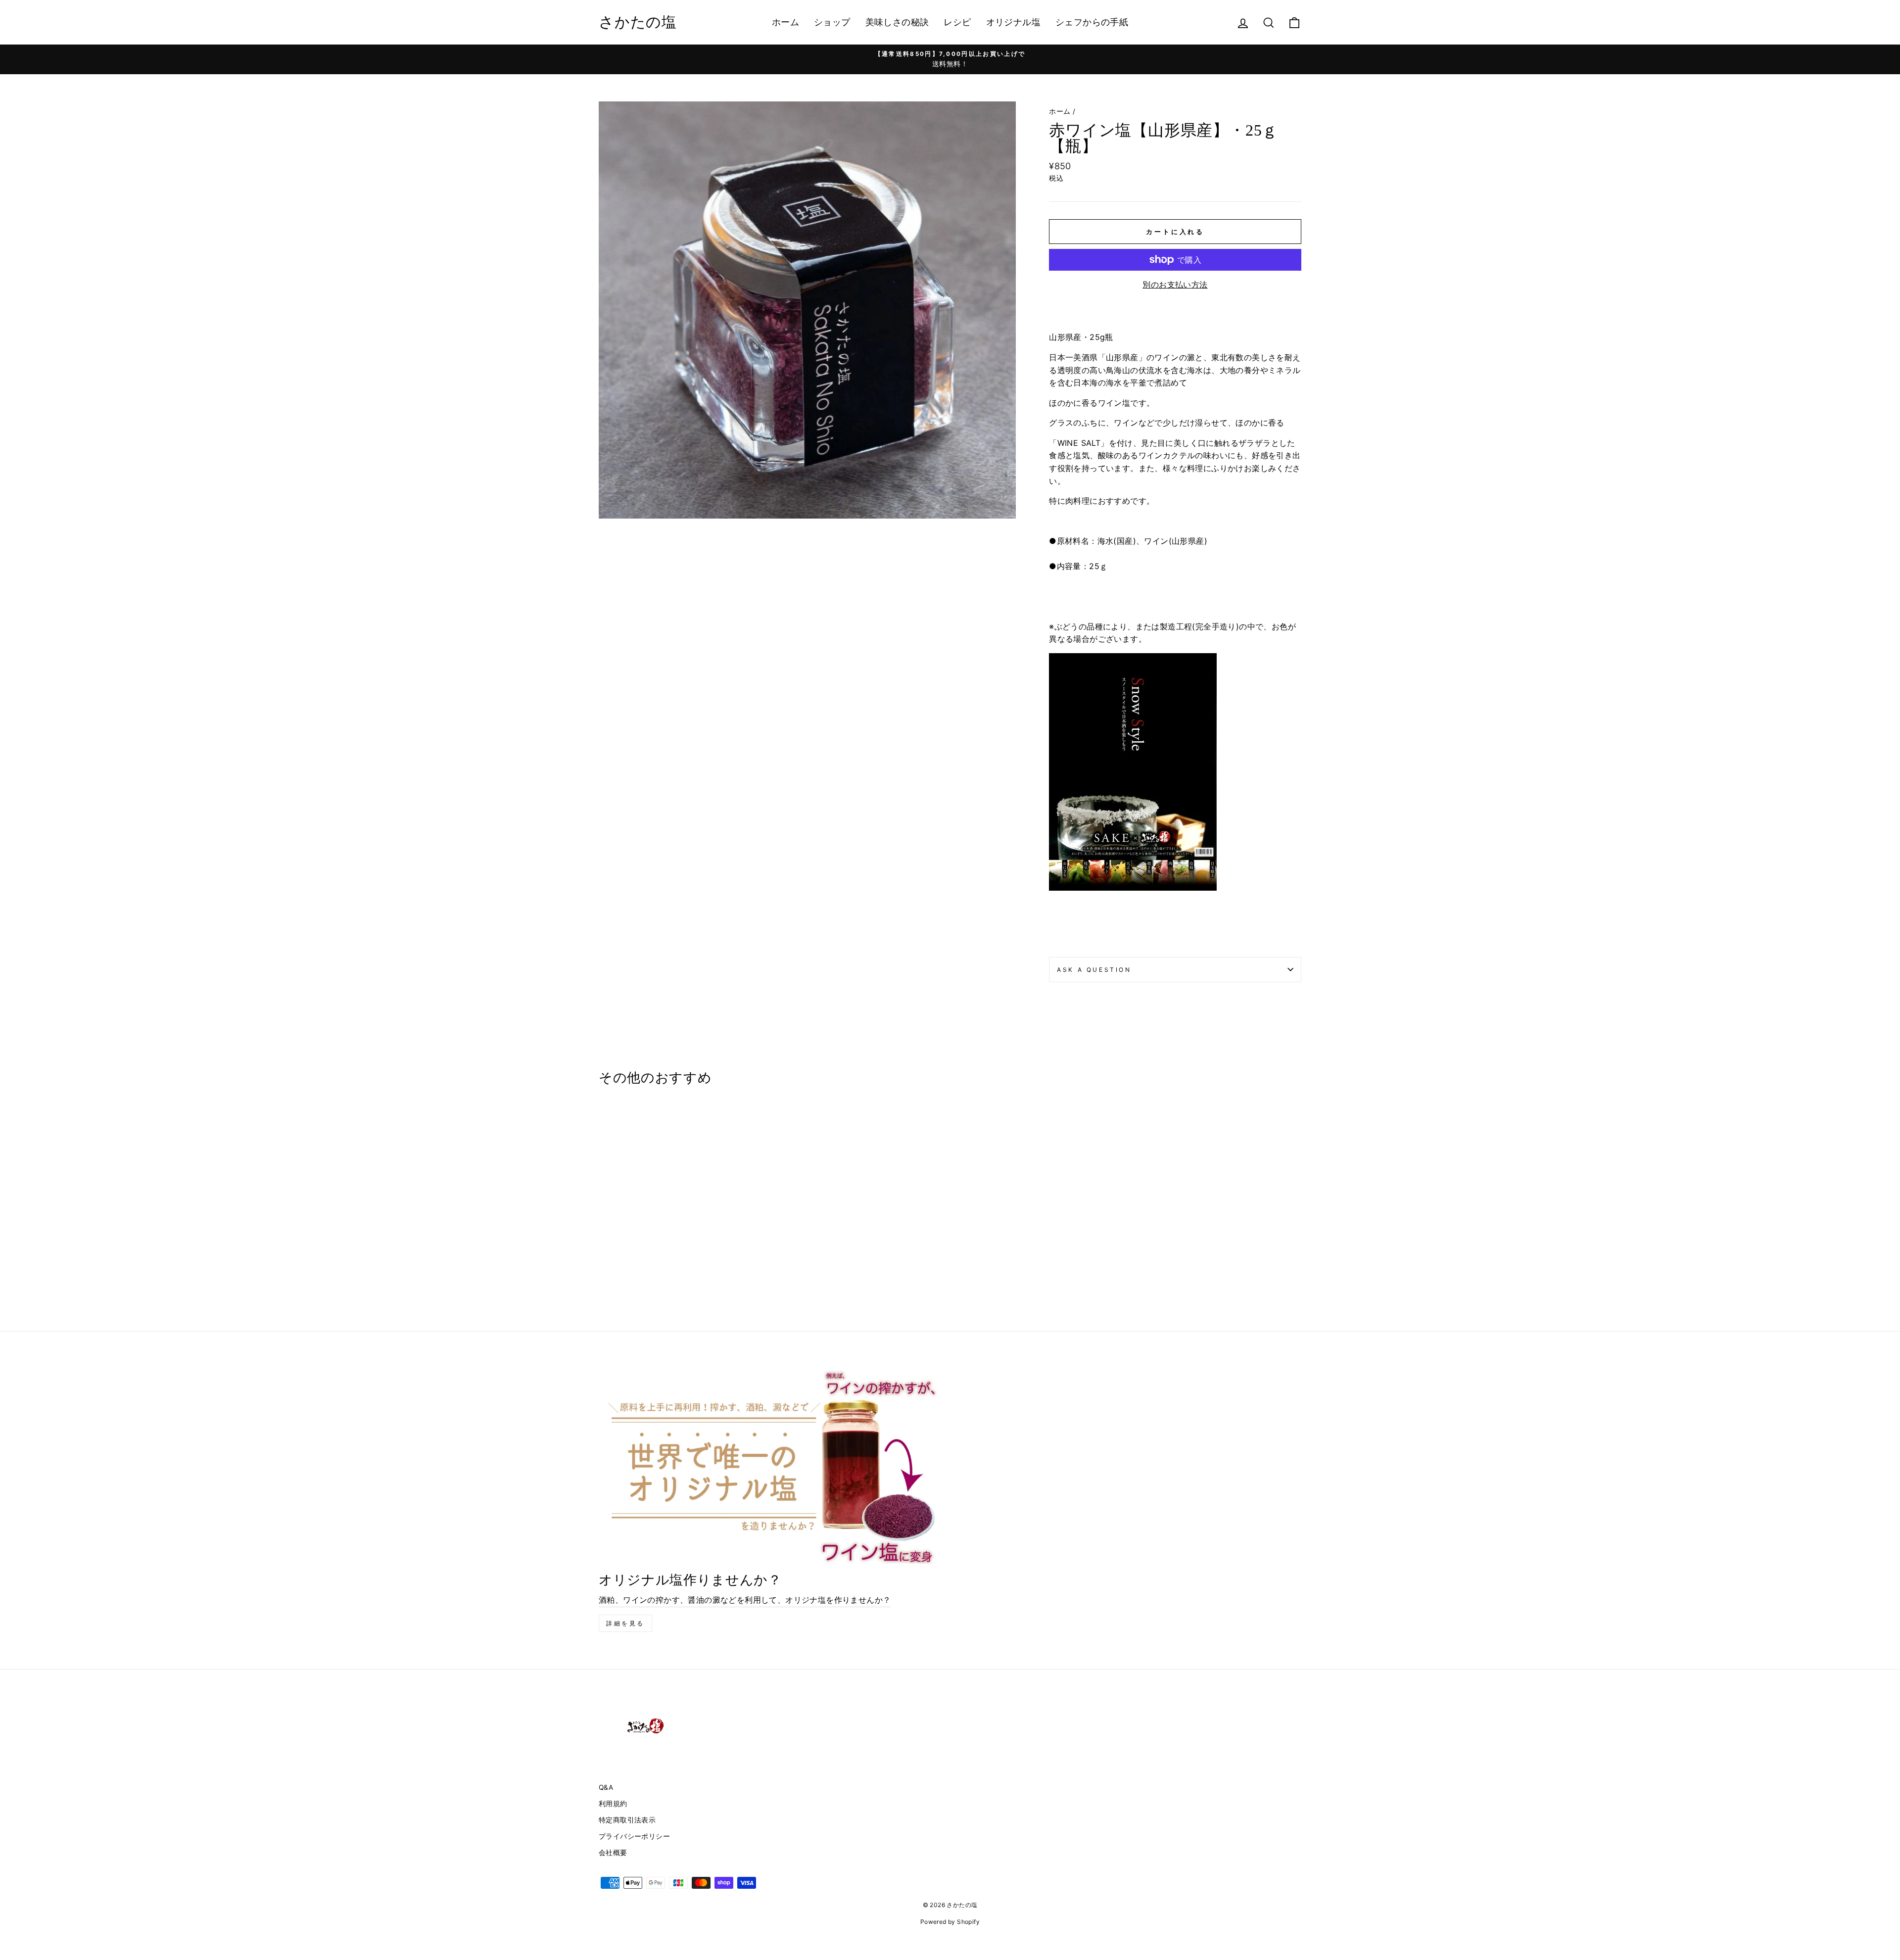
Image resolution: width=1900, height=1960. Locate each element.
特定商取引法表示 (627, 1820)
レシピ (957, 22)
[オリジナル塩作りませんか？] (772, 1466)
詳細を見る (625, 1623)
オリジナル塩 (1013, 22)
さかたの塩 (638, 22)
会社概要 (613, 1853)
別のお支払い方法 (1175, 285)
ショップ (832, 22)
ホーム (785, 22)
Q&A (606, 1787)
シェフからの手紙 (1092, 22)
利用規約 (613, 1804)
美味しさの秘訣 (897, 22)
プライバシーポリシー (634, 1836)
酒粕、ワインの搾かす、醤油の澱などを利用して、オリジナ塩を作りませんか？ (745, 1600)
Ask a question (1094, 970)
